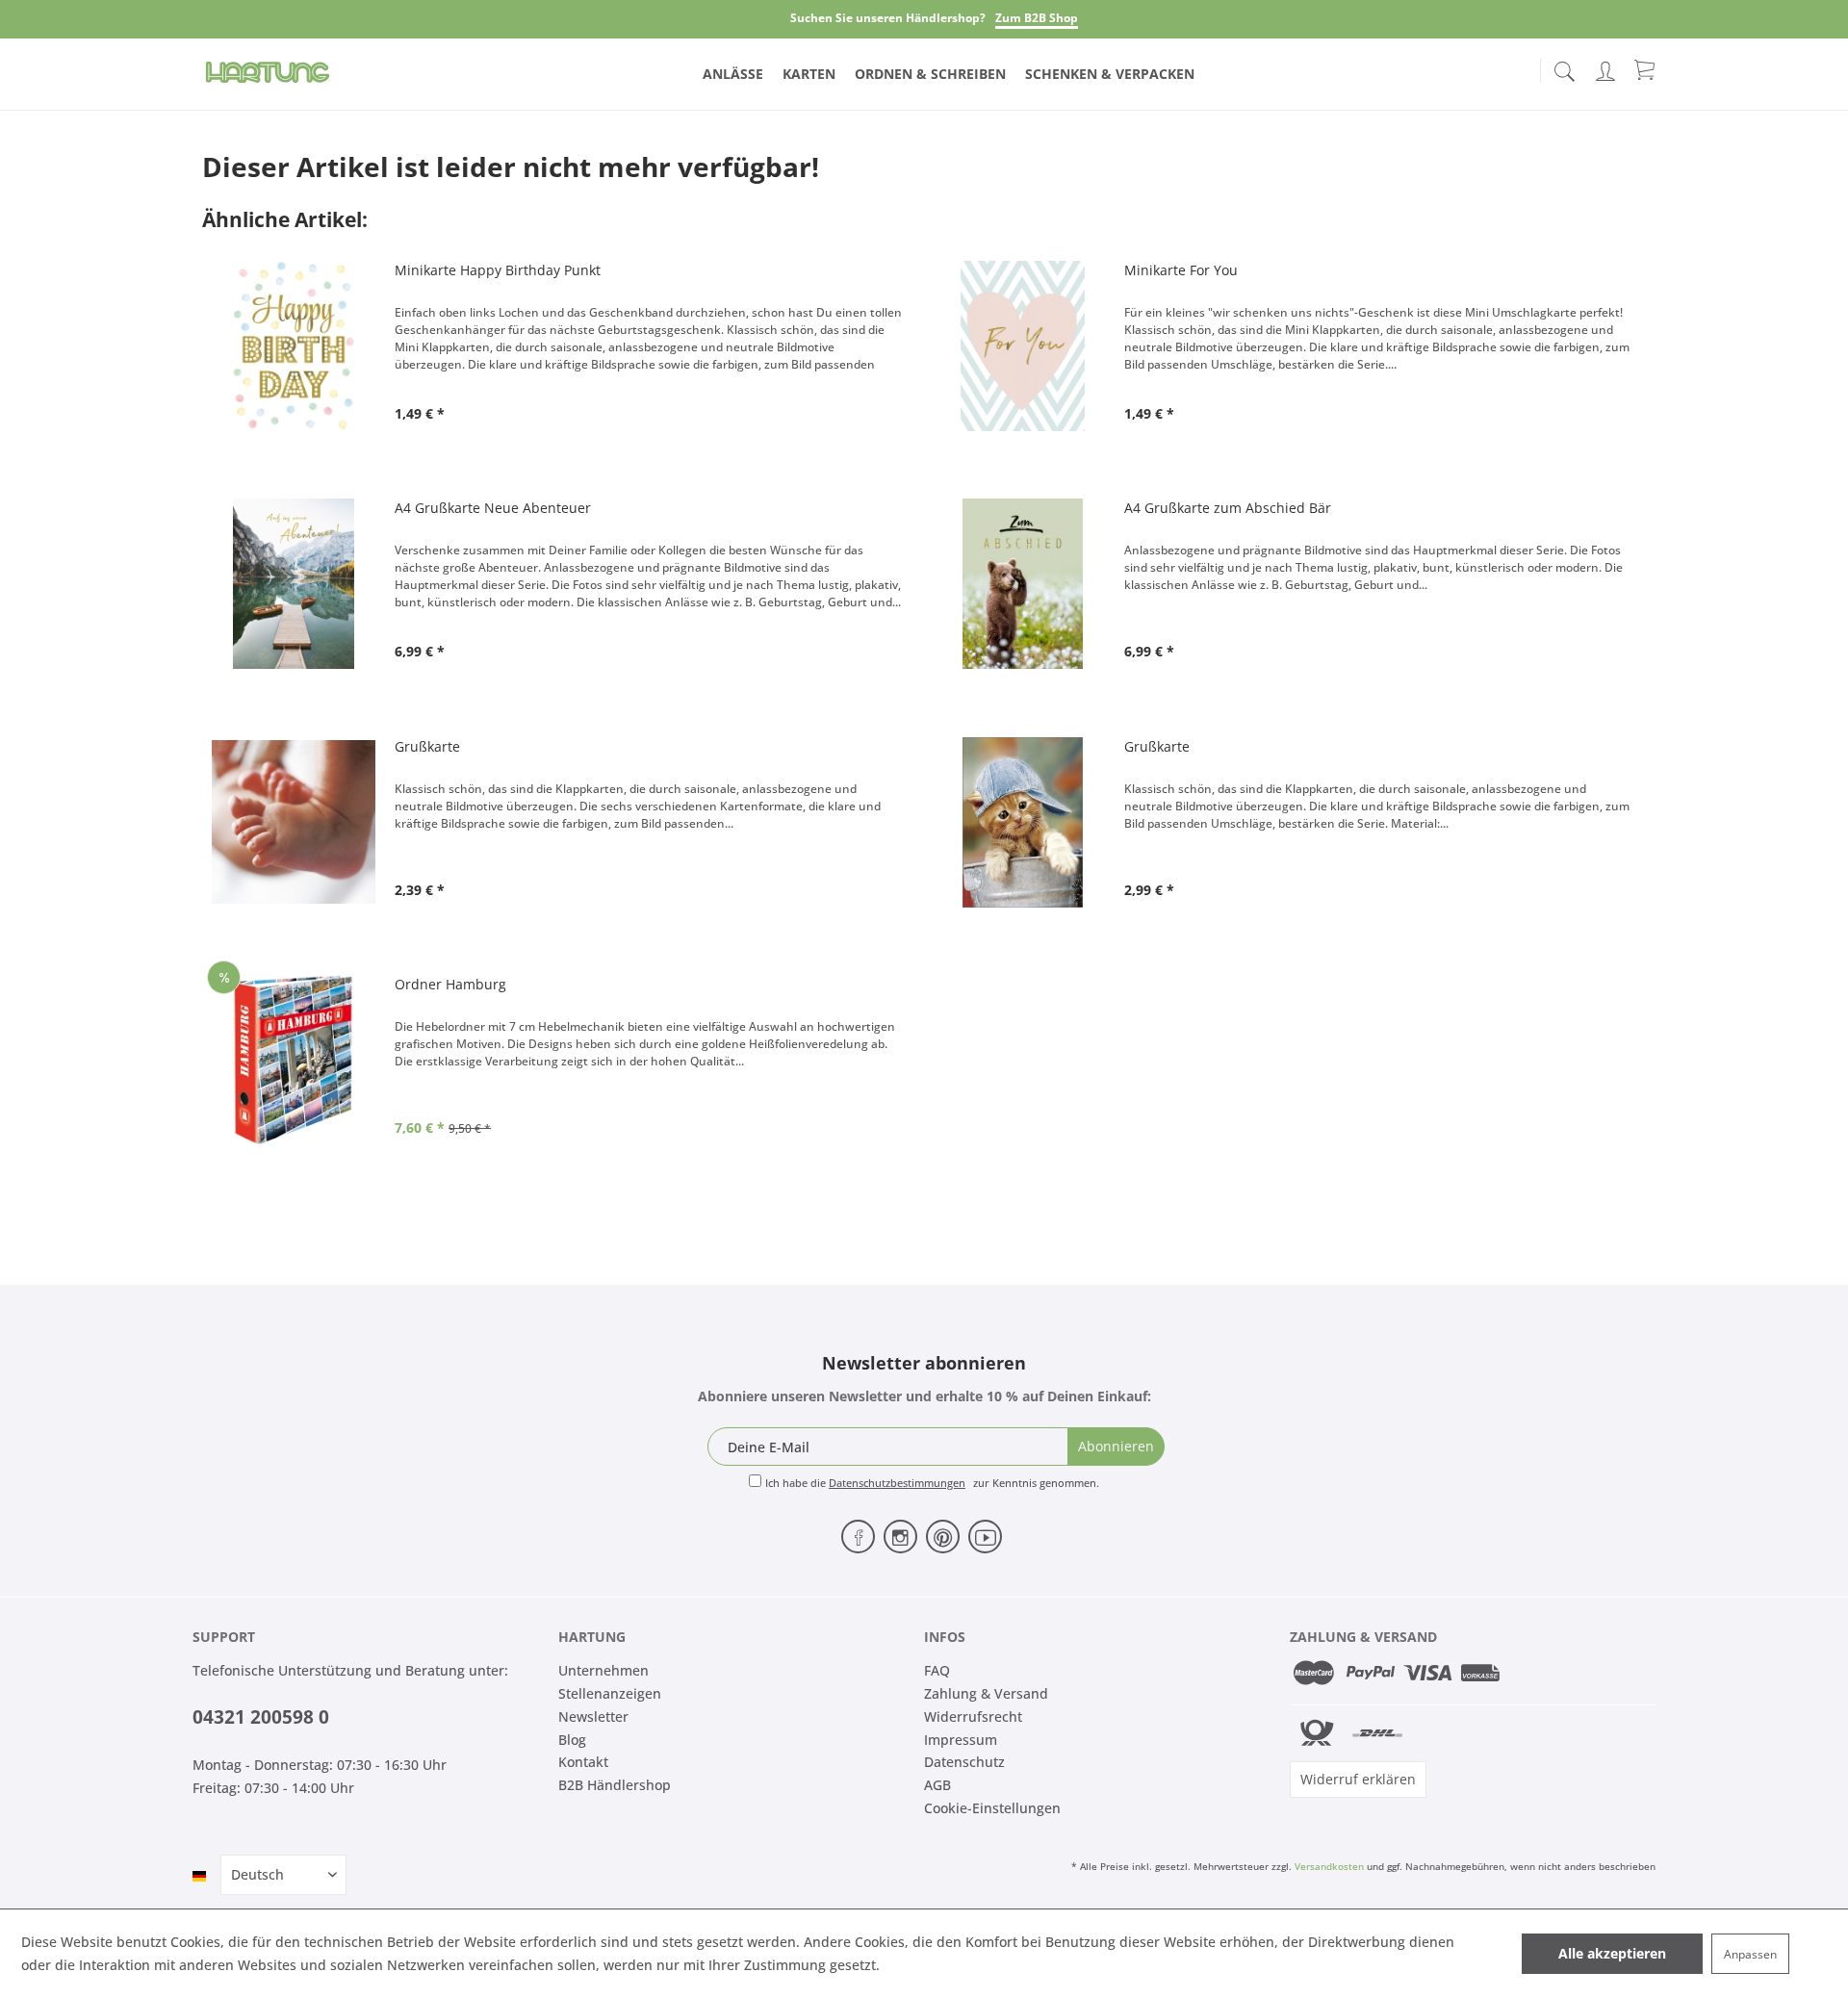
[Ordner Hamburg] (294, 1060)
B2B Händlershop (615, 1785)
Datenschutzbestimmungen (897, 1483)
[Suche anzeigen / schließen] (1564, 66)
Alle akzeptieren (1612, 1953)
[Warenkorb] (1646, 69)
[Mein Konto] (1607, 68)
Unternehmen (603, 1670)
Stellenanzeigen (610, 1693)
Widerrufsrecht (973, 1716)
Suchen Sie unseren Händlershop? (888, 18)
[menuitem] (1564, 67)
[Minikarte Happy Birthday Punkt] (294, 346)
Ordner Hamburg (450, 984)
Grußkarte (427, 746)
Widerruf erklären (1358, 1779)
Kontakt (583, 1762)
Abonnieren (1116, 1446)
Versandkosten (1329, 1866)
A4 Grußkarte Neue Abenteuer (493, 508)
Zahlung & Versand (986, 1693)
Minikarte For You (1181, 270)
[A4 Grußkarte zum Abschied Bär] (1023, 584)
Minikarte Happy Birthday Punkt (498, 270)
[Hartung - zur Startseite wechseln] (268, 72)
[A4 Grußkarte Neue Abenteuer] (294, 584)
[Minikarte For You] (1023, 346)
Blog (572, 1740)
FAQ (937, 1670)
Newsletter (593, 1716)
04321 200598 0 (261, 1717)
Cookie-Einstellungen (992, 1808)
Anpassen (1750, 1954)
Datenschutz (964, 1762)
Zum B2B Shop (1037, 18)
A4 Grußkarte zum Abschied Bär (1228, 508)
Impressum (961, 1740)
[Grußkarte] (294, 822)
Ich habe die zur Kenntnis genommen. (932, 1483)
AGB (937, 1785)
